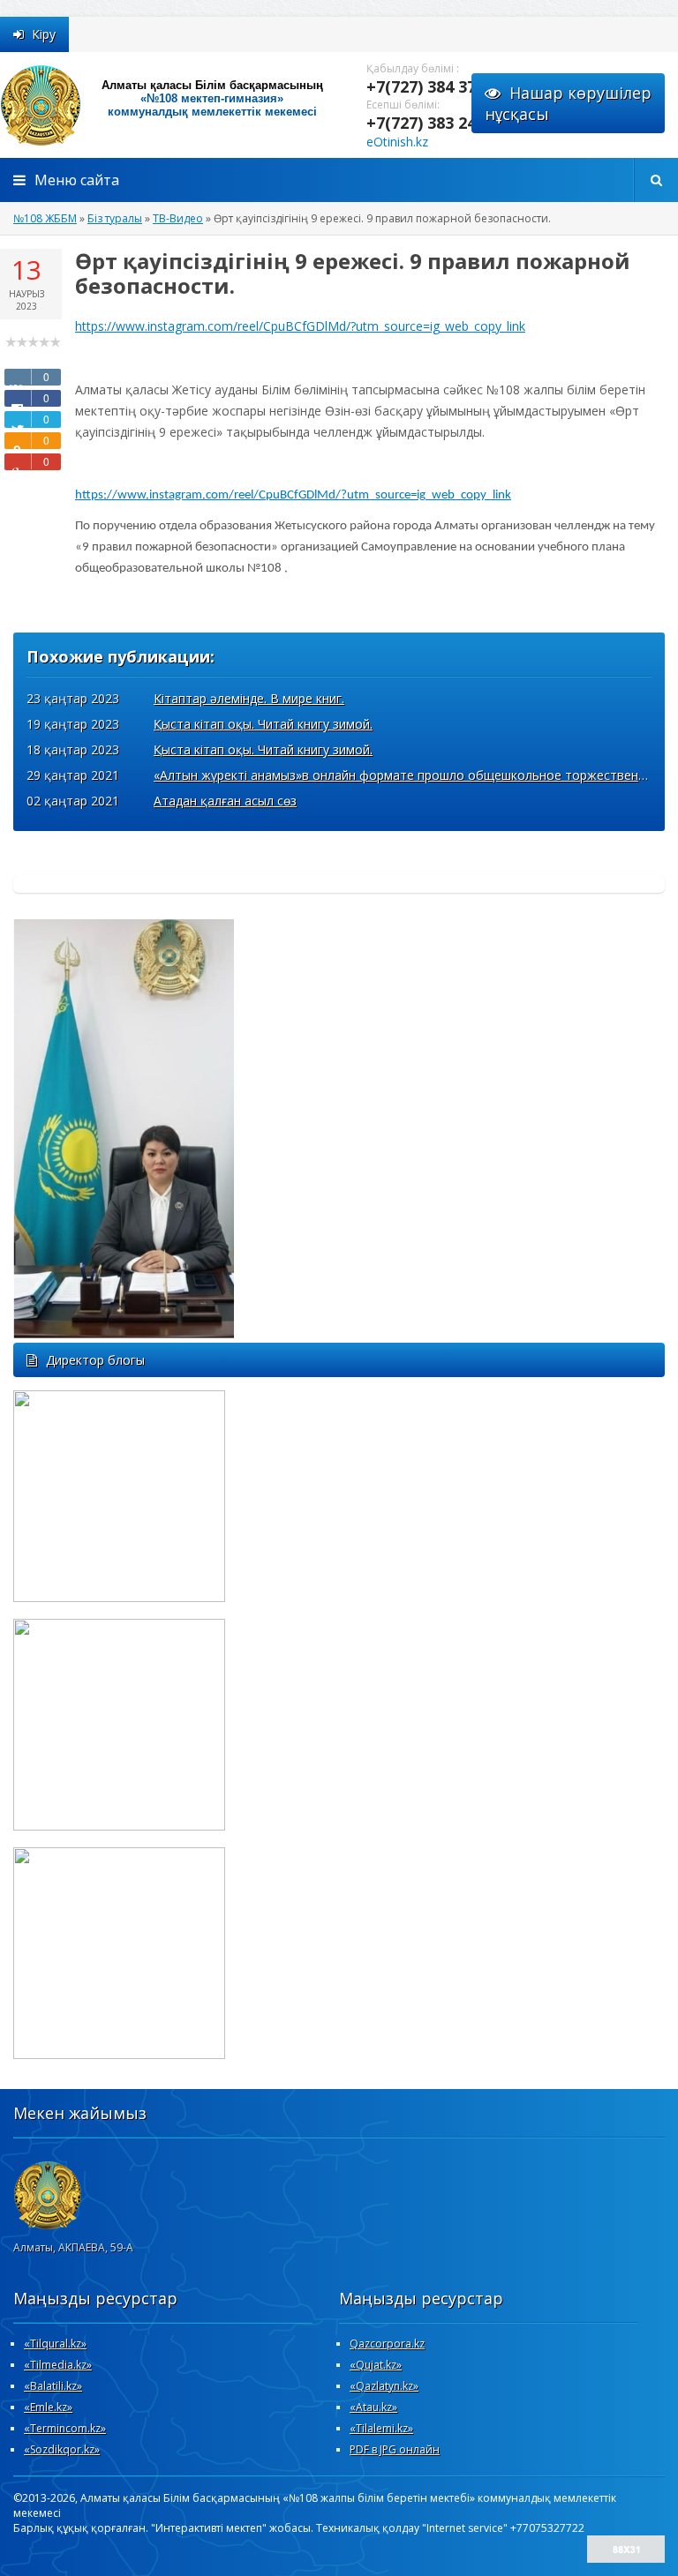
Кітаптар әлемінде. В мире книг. (249, 698)
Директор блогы (95, 1360)
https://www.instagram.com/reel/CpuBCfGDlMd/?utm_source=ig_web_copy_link (300, 326)
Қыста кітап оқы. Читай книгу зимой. (263, 724)
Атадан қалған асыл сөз (225, 801)
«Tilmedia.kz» (58, 2365)
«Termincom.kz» (65, 2428)
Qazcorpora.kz (387, 2344)
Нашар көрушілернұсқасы (568, 103)
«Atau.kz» (373, 2407)
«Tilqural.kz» (55, 2344)
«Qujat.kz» (376, 2365)
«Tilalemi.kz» (381, 2428)
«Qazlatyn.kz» (384, 2386)
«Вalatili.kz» (53, 2386)
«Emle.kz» (48, 2407)
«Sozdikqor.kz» (62, 2449)
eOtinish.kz (397, 142)
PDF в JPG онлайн (395, 2449)
